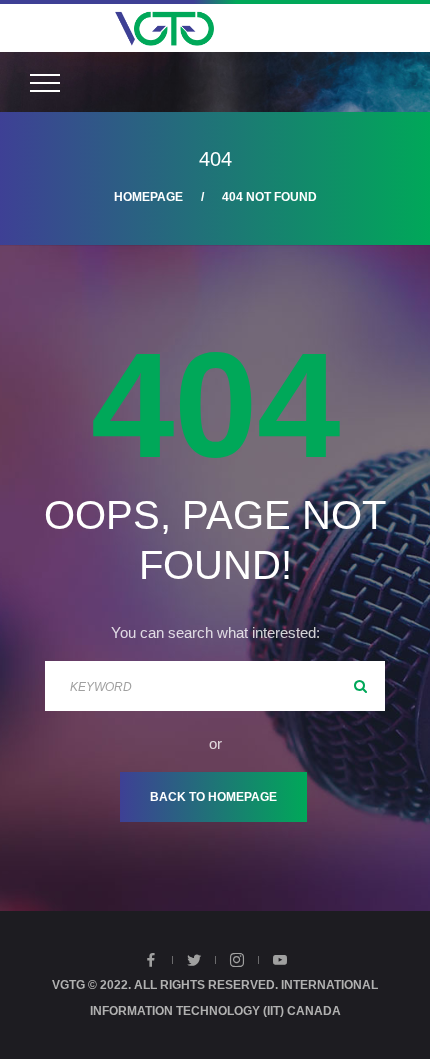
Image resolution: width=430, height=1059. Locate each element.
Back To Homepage (213, 797)
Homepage (148, 197)
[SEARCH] (360, 686)
